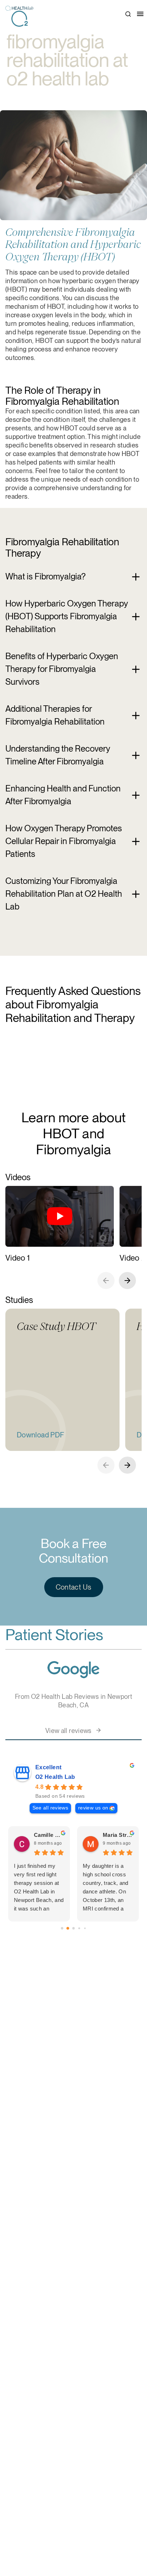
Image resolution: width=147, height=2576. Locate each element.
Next (127, 1281)
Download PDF (40, 1435)
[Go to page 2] (73, 1928)
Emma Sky (48, 1835)
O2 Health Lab (55, 1777)
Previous (106, 1281)
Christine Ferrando (118, 1835)
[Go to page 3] (79, 1928)
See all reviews (50, 1808)
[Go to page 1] (68, 1928)
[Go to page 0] (62, 1928)
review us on (93, 1808)
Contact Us (74, 1587)
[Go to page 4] (85, 1928)
